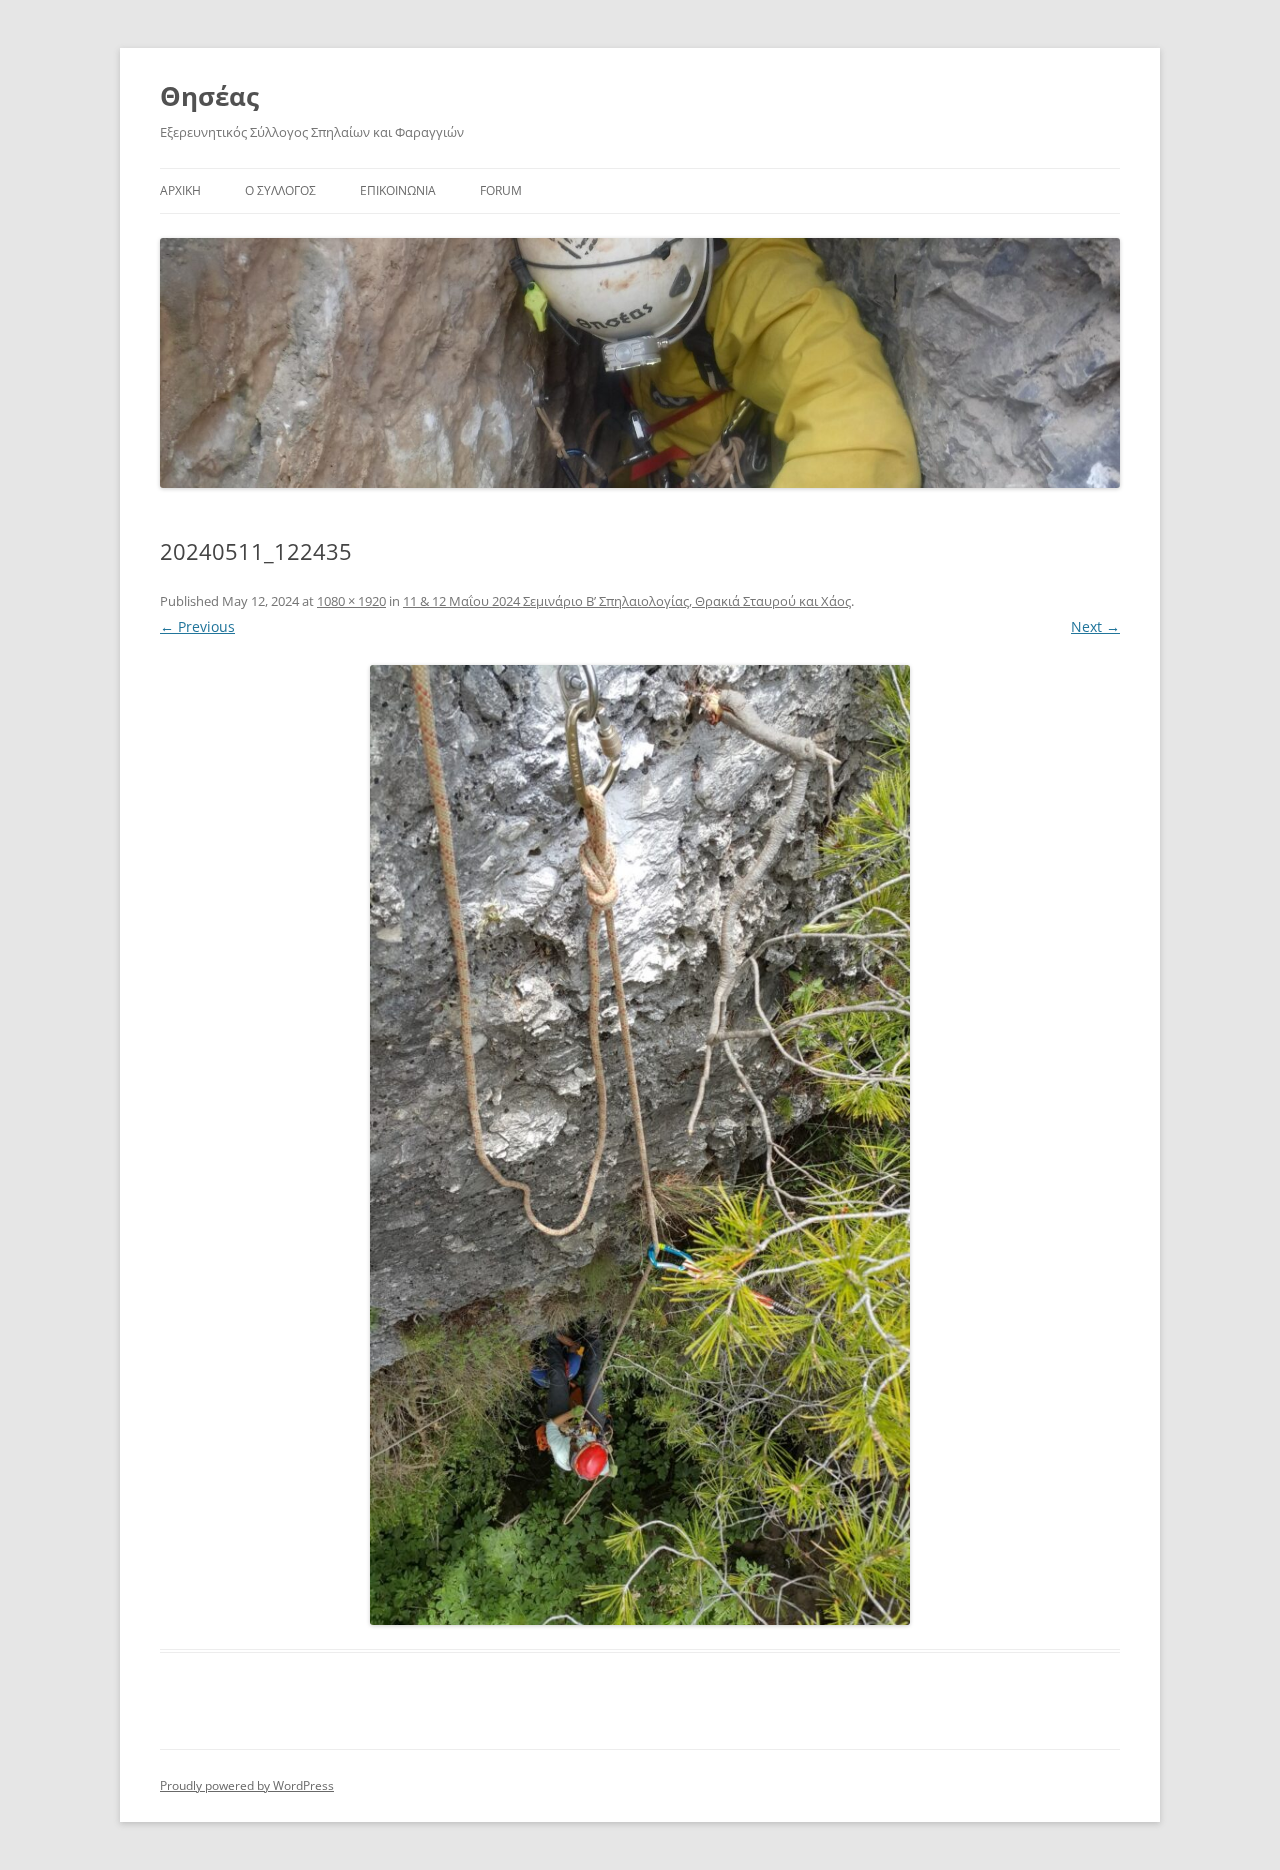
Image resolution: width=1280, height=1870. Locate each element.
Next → (1095, 626)
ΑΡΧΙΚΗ (180, 190)
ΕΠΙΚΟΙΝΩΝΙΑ (398, 190)
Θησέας (209, 96)
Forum (501, 190)
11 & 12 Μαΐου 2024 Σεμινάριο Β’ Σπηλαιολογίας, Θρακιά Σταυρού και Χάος (627, 601)
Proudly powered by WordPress (247, 1785)
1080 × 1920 (351, 601)
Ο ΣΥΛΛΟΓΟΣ (280, 190)
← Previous (197, 626)
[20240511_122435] (640, 1145)
